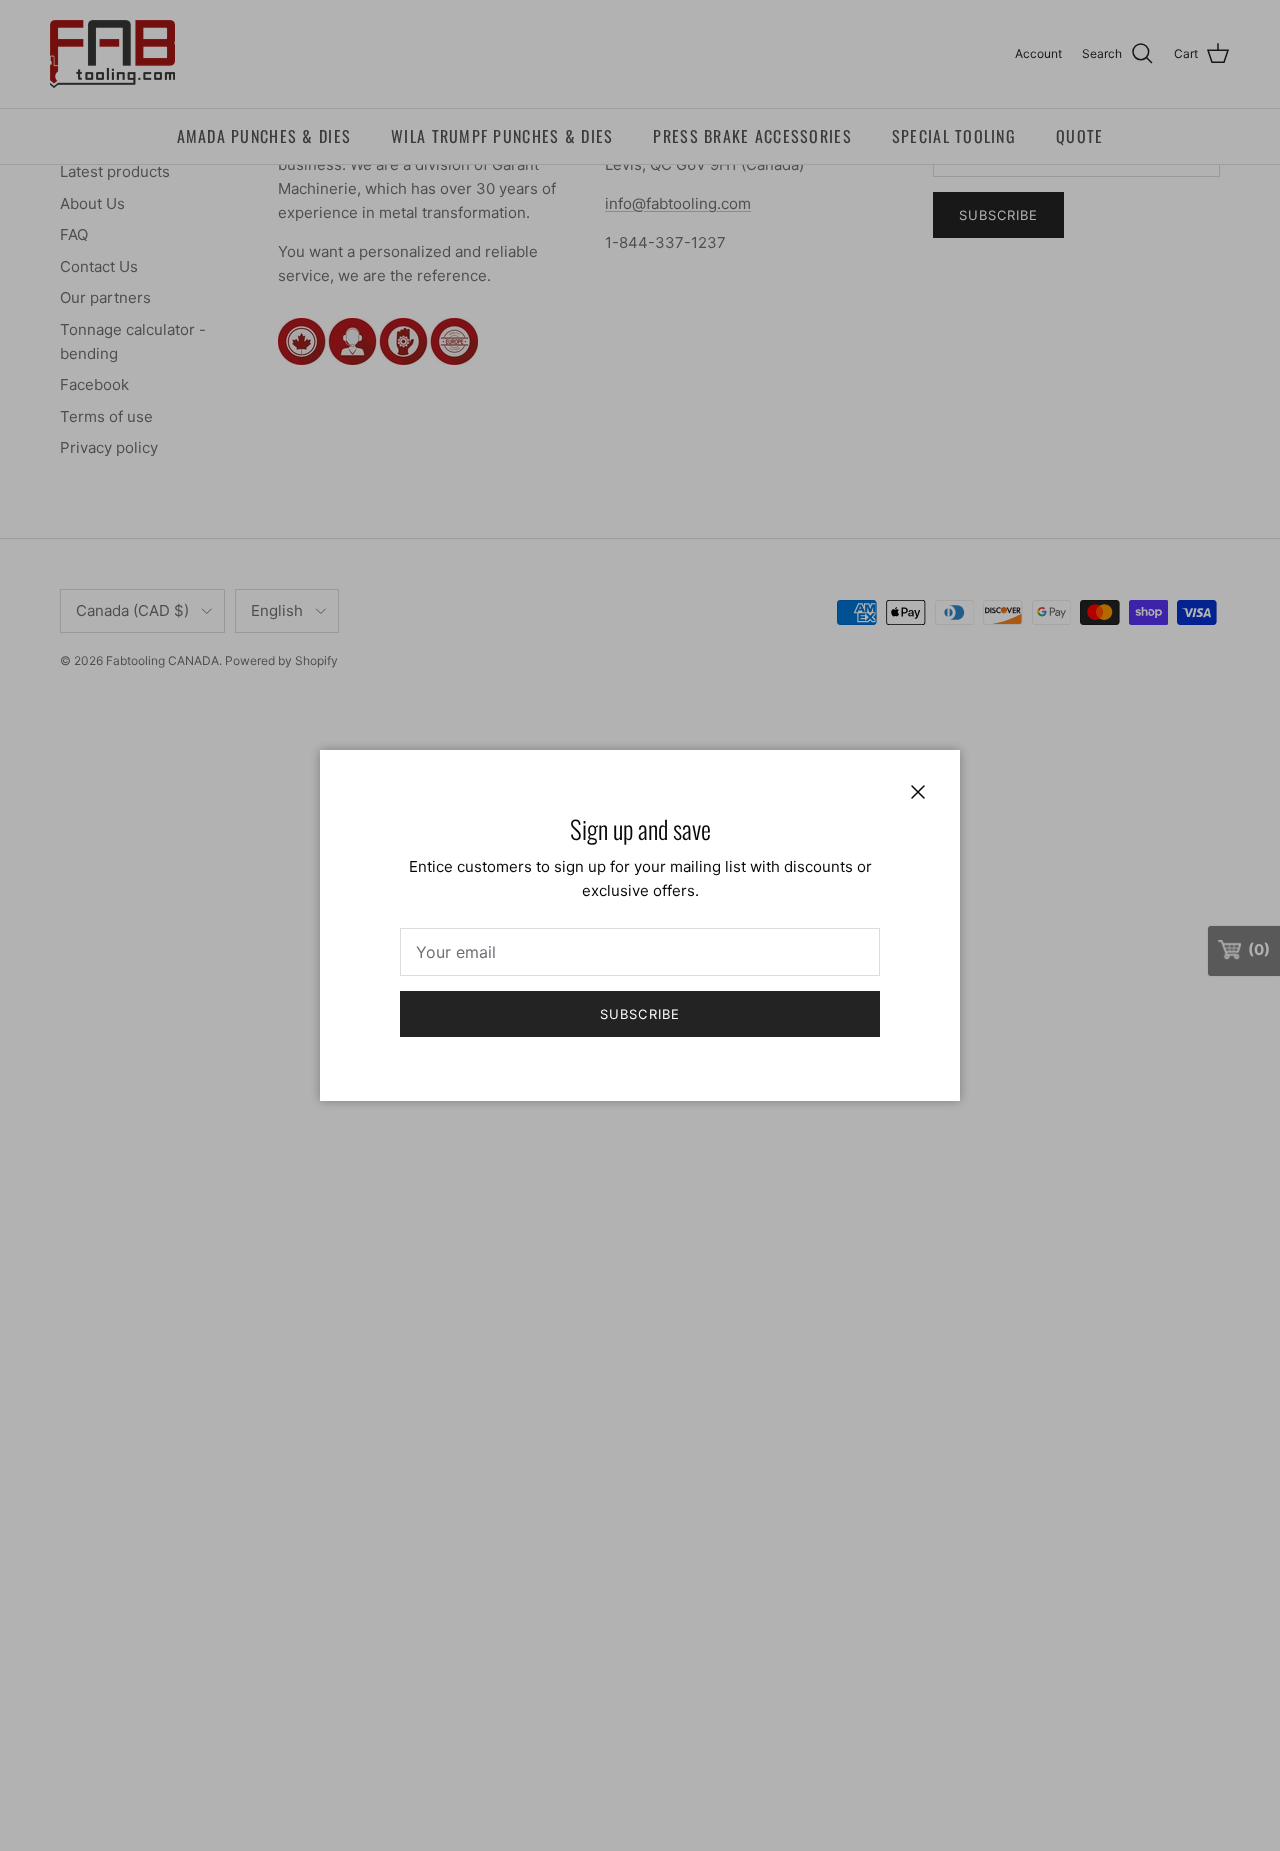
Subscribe (639, 1014)
